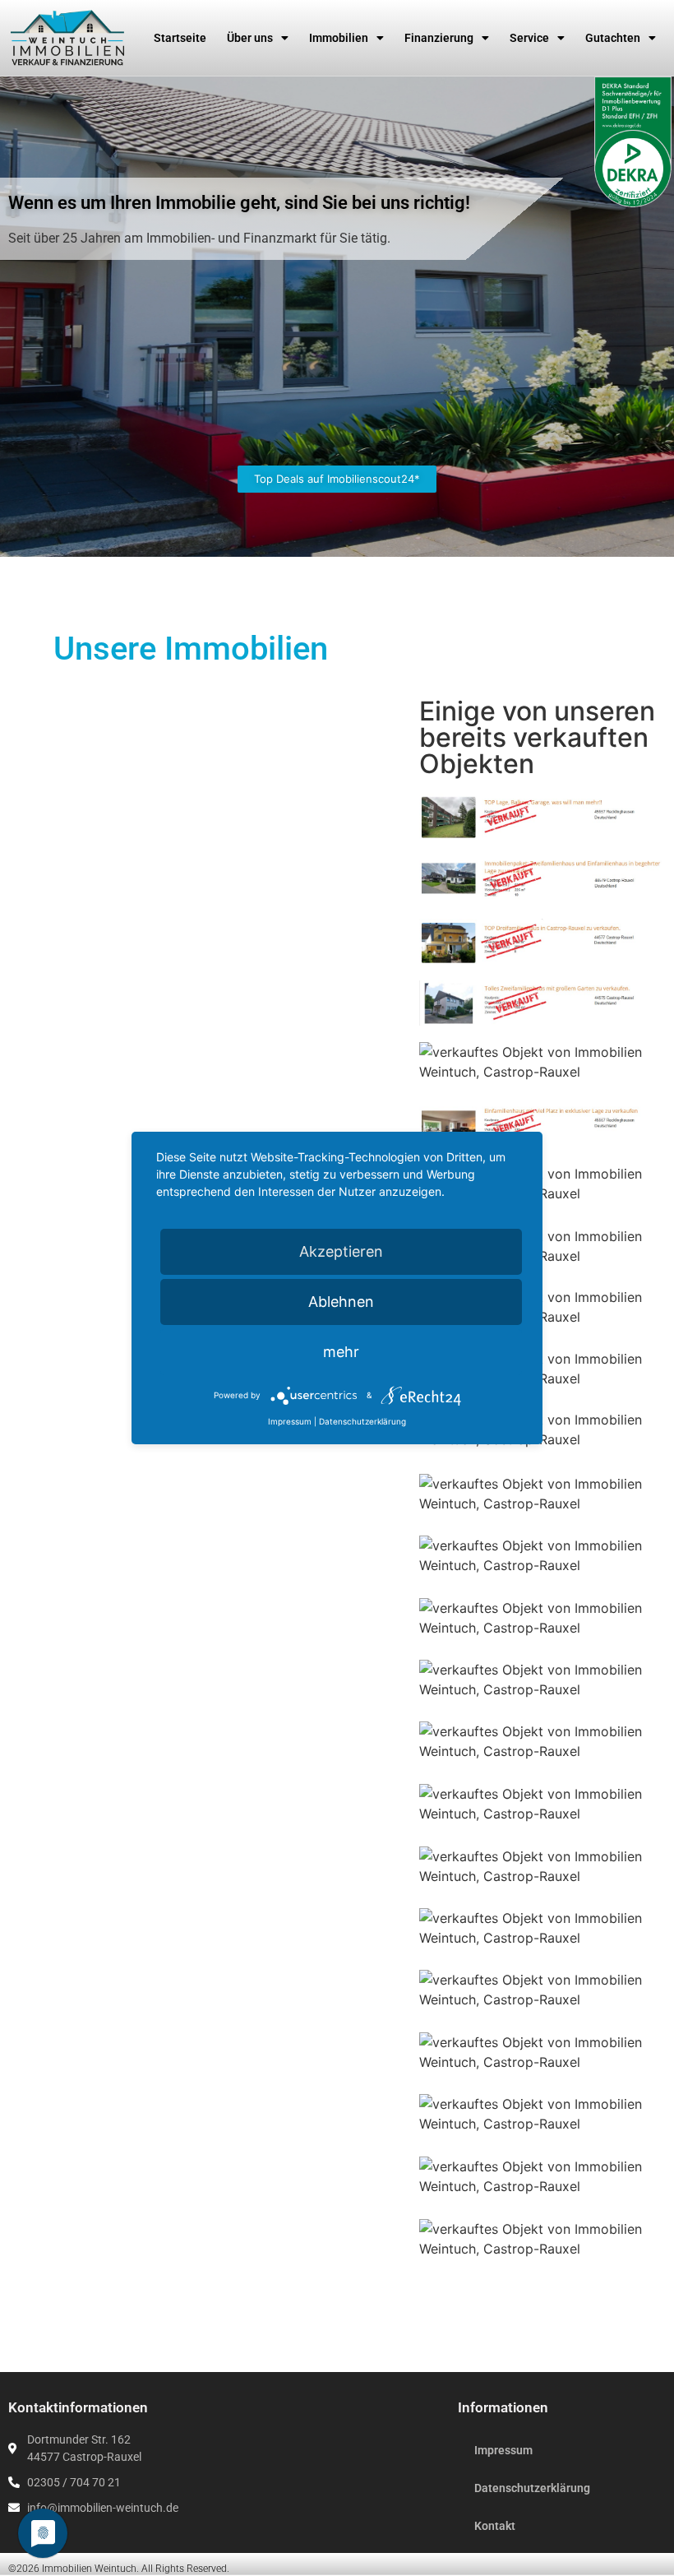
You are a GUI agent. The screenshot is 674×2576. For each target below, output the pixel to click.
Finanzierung (439, 38)
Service (529, 38)
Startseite (180, 38)
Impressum (503, 2450)
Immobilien (339, 38)
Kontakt (495, 2526)
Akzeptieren (341, 1251)
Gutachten (613, 38)
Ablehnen (341, 1302)
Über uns (250, 38)
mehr (341, 1352)
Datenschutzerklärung (532, 2488)
